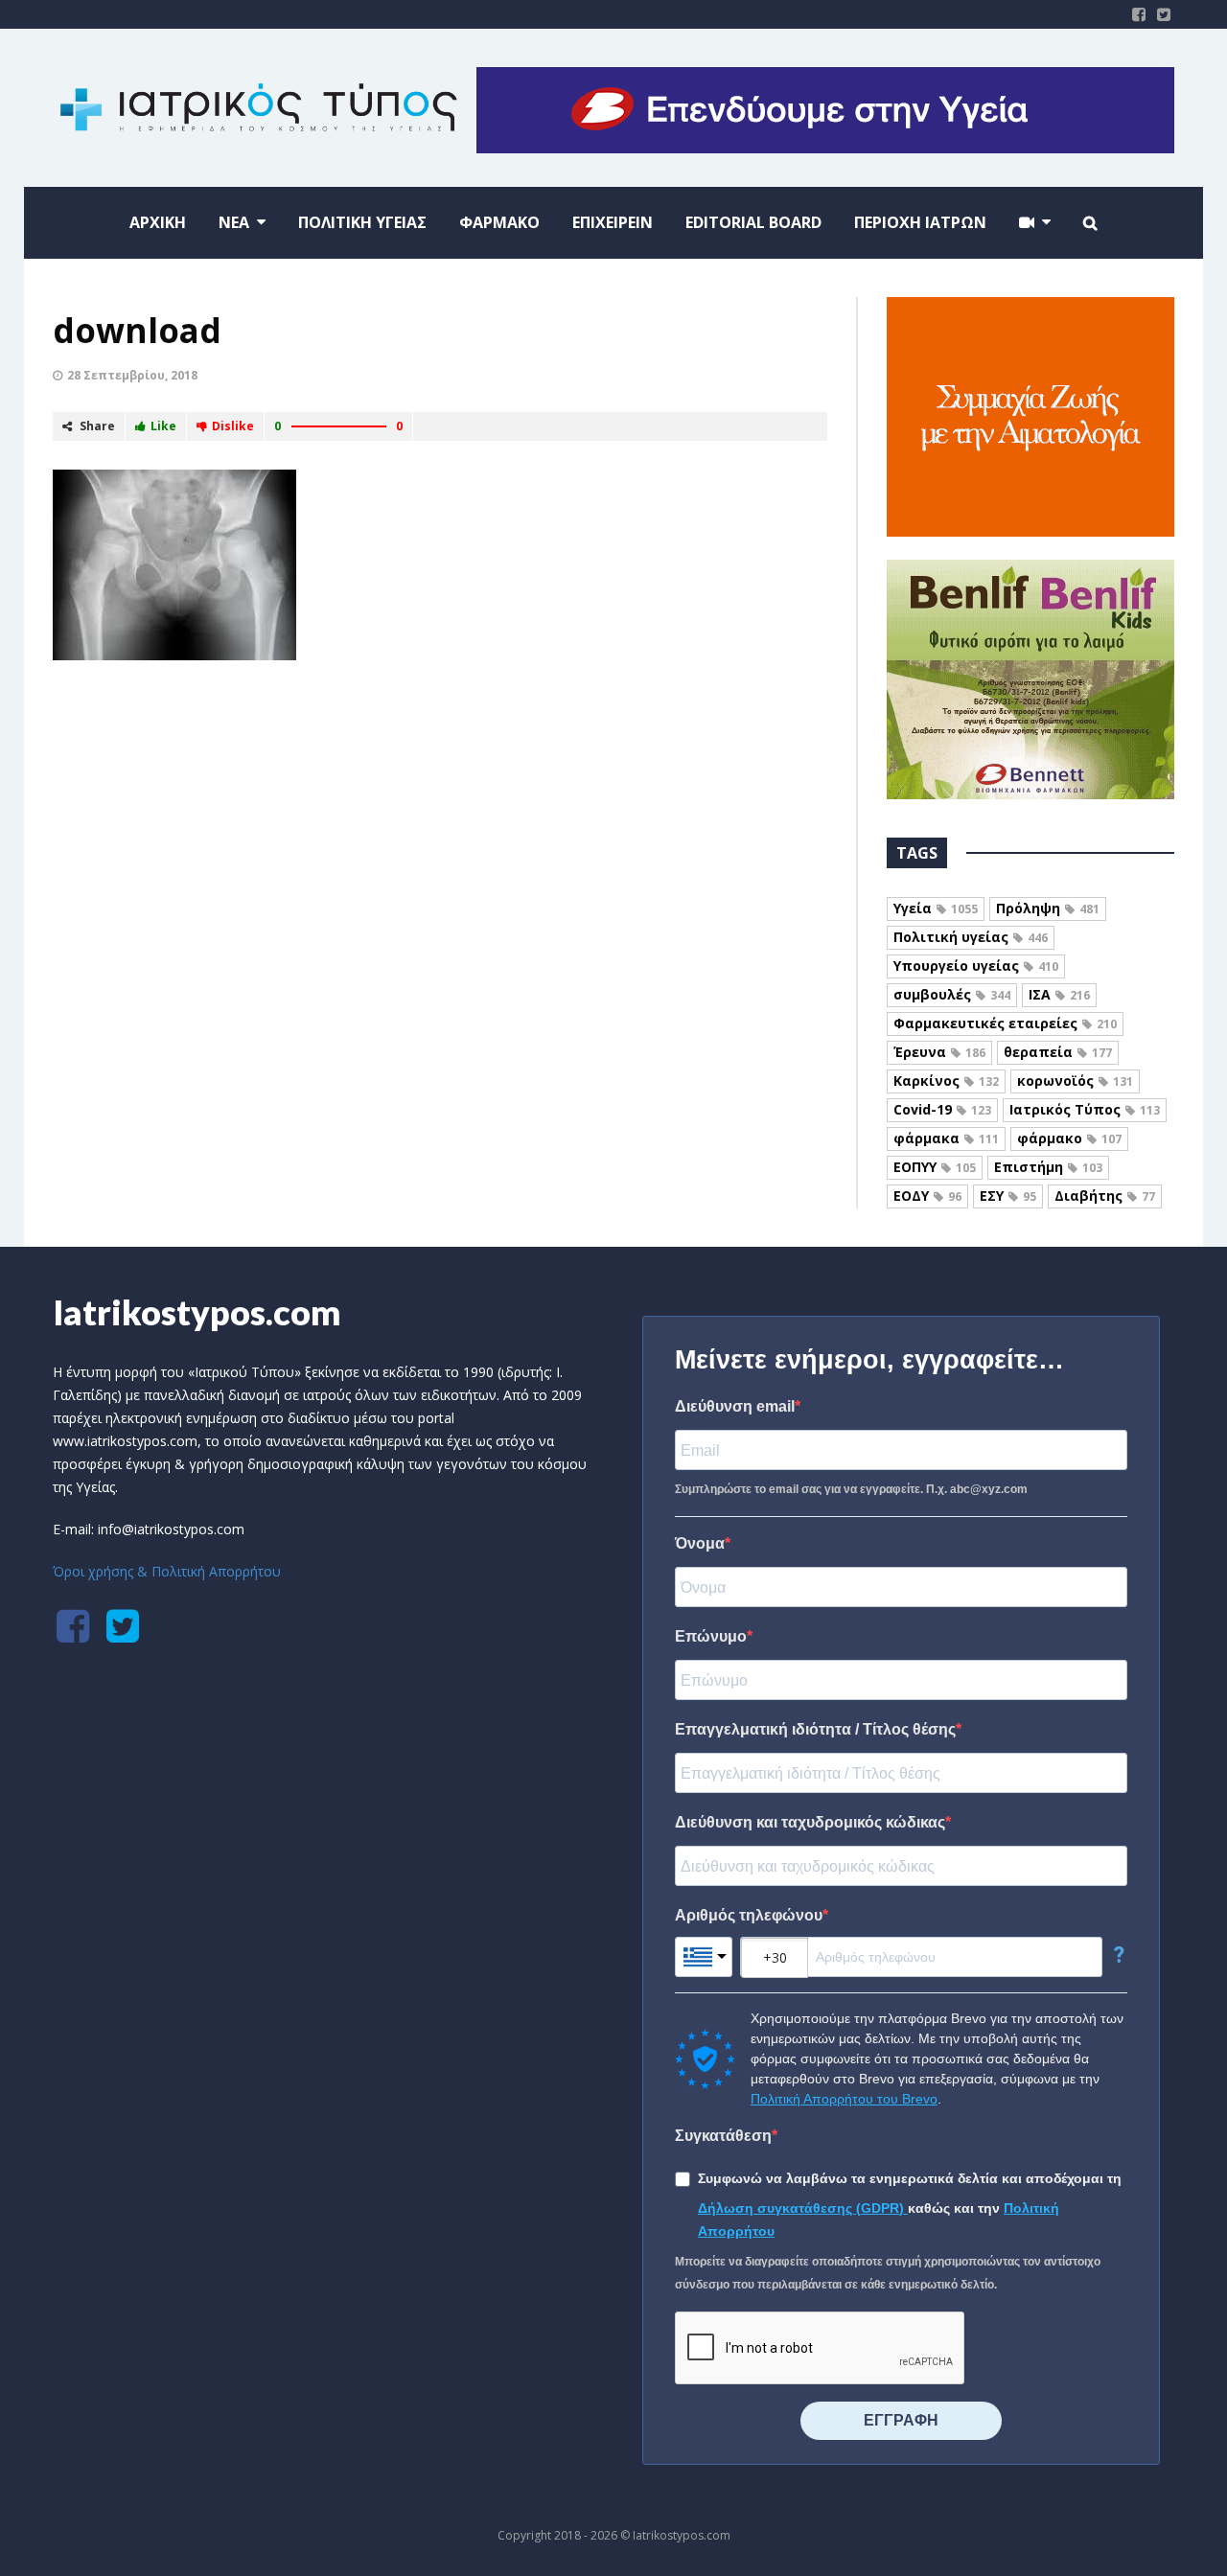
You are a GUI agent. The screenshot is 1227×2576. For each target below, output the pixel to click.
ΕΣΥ (1008, 1196)
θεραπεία (1058, 1052)
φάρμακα (946, 1138)
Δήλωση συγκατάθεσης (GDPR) (803, 2208)
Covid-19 (942, 1109)
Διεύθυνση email (735, 1406)
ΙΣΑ (1059, 994)
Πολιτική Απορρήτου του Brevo (844, 2099)
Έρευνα (939, 1052)
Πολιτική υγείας (971, 937)
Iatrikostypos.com (197, 1312)
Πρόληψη (1048, 908)
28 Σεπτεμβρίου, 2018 (132, 375)
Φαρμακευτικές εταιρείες (1005, 1023)
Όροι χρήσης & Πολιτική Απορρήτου (167, 1571)
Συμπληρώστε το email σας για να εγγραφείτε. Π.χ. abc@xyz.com (851, 1489)
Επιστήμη (1048, 1167)
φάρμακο (1069, 1138)
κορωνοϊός (1075, 1081)
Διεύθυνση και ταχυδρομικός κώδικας (810, 1822)
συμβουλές (952, 994)
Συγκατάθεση (723, 2136)
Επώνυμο (711, 1636)
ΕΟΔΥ (927, 1196)
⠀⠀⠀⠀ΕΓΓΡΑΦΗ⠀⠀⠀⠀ (901, 2420)
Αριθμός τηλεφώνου (749, 1915)
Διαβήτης (1105, 1196)
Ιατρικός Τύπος (1085, 1109)
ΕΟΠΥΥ (935, 1167)
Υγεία (936, 908)
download (137, 330)
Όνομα (700, 1543)
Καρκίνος (946, 1081)
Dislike (233, 426)
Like (163, 426)
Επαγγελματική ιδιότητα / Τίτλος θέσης (815, 1729)
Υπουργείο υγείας (976, 966)
